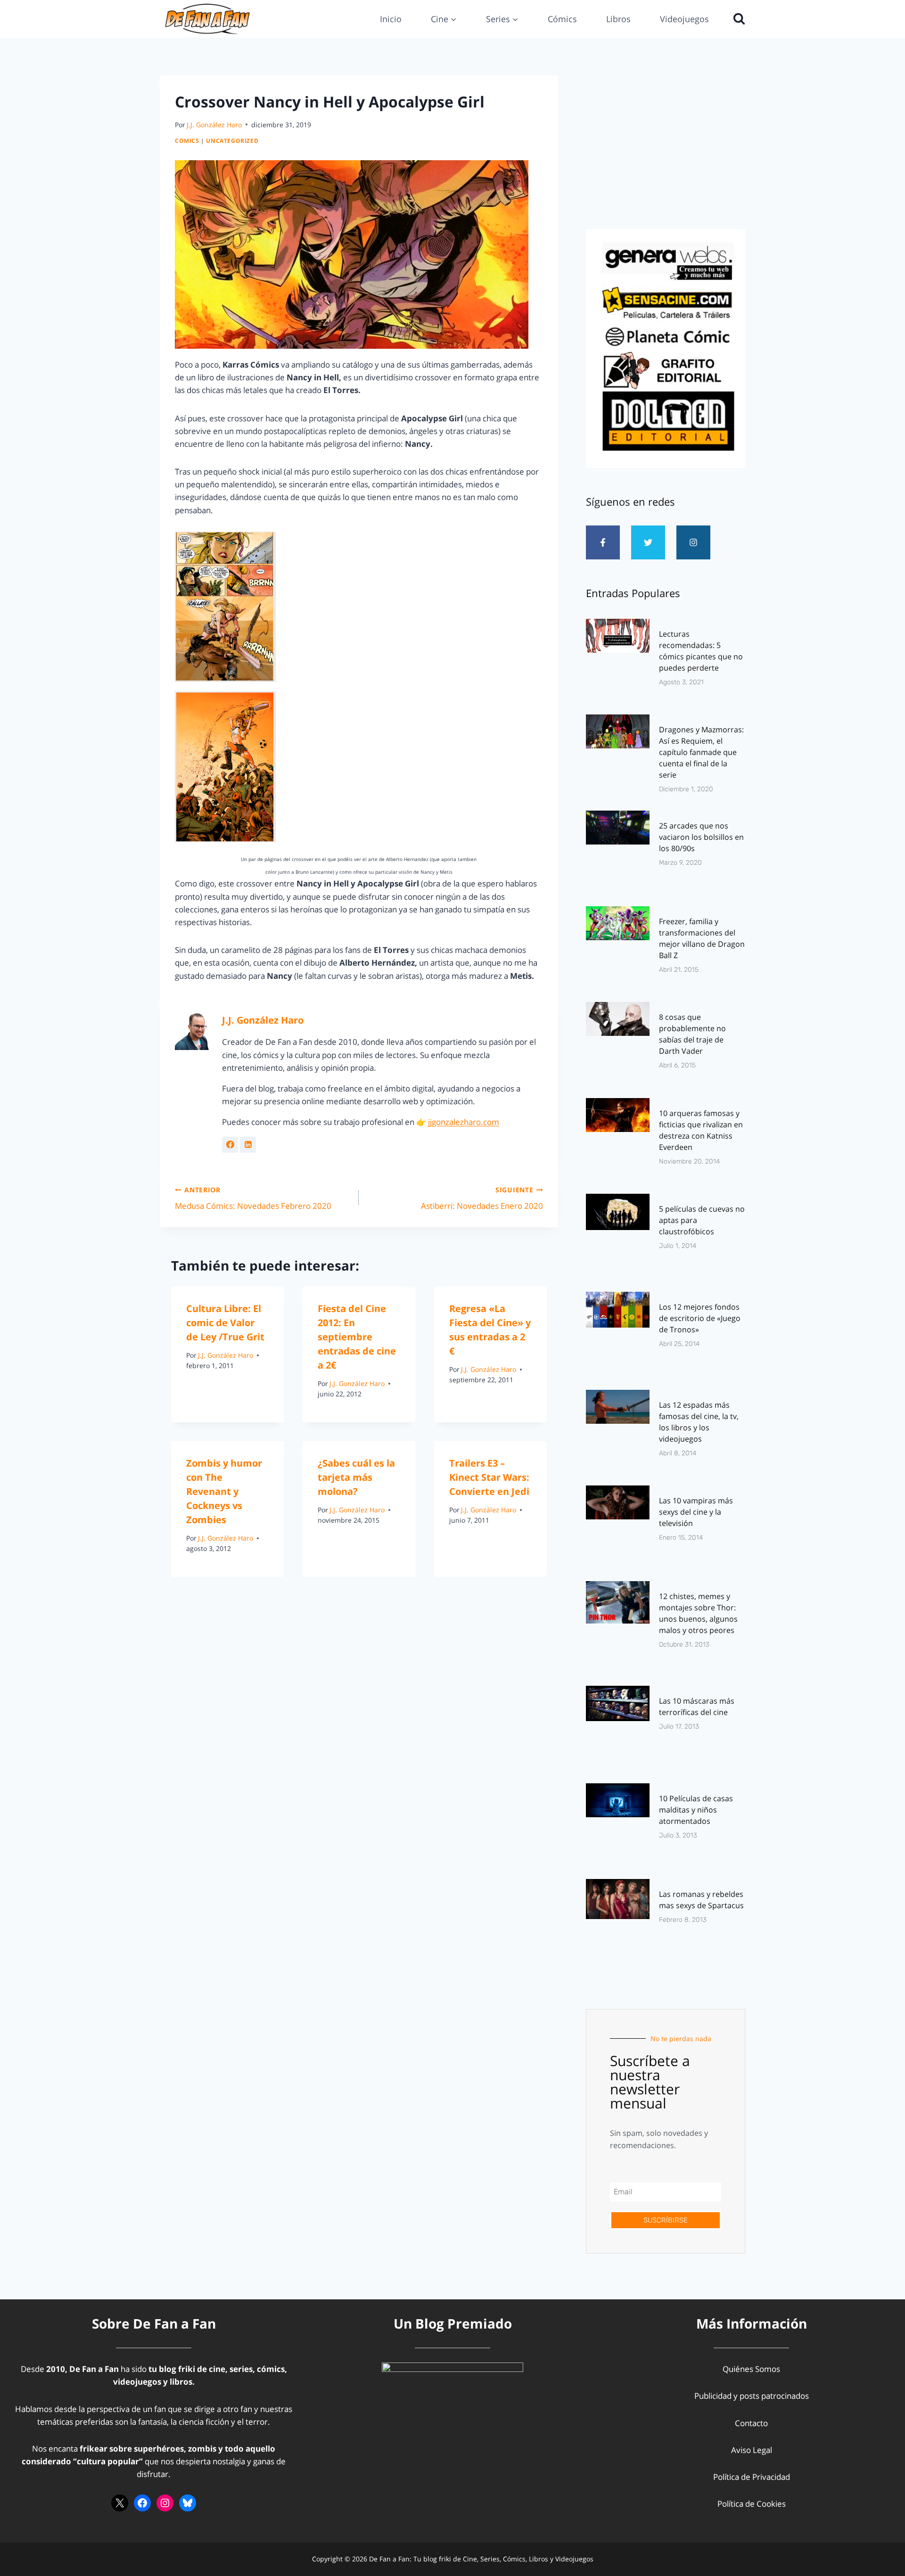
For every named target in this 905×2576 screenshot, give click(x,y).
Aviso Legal (752, 2450)
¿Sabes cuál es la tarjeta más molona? (356, 1477)
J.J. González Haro (214, 125)
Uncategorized (232, 140)
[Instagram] (693, 542)
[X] (120, 2503)
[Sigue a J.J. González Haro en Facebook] (230, 1145)
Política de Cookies (752, 2504)
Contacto (751, 2423)
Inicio (391, 19)
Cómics (562, 19)
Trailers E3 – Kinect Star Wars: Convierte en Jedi (489, 1477)
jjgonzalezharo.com (464, 1122)
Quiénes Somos (751, 2369)
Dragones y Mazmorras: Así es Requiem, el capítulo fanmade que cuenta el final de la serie (701, 752)
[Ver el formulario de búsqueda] (737, 19)
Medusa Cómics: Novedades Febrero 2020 (253, 1198)
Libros (618, 19)
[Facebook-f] (603, 542)
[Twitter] (648, 542)
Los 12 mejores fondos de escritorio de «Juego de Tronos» (700, 1318)
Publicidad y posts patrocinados (752, 2396)
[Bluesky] (188, 2503)
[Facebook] (142, 2503)
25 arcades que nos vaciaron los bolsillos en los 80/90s (701, 837)
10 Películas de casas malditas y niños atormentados (696, 1810)
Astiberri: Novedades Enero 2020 (482, 1198)
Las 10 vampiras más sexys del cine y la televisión (696, 1512)
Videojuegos (684, 19)
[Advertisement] (666, 149)
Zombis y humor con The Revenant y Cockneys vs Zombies (224, 1491)
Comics (187, 140)
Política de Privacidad (752, 2477)
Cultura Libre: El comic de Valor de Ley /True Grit (225, 1323)
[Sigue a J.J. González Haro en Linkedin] (248, 1145)
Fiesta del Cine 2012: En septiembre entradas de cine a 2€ (357, 1337)
